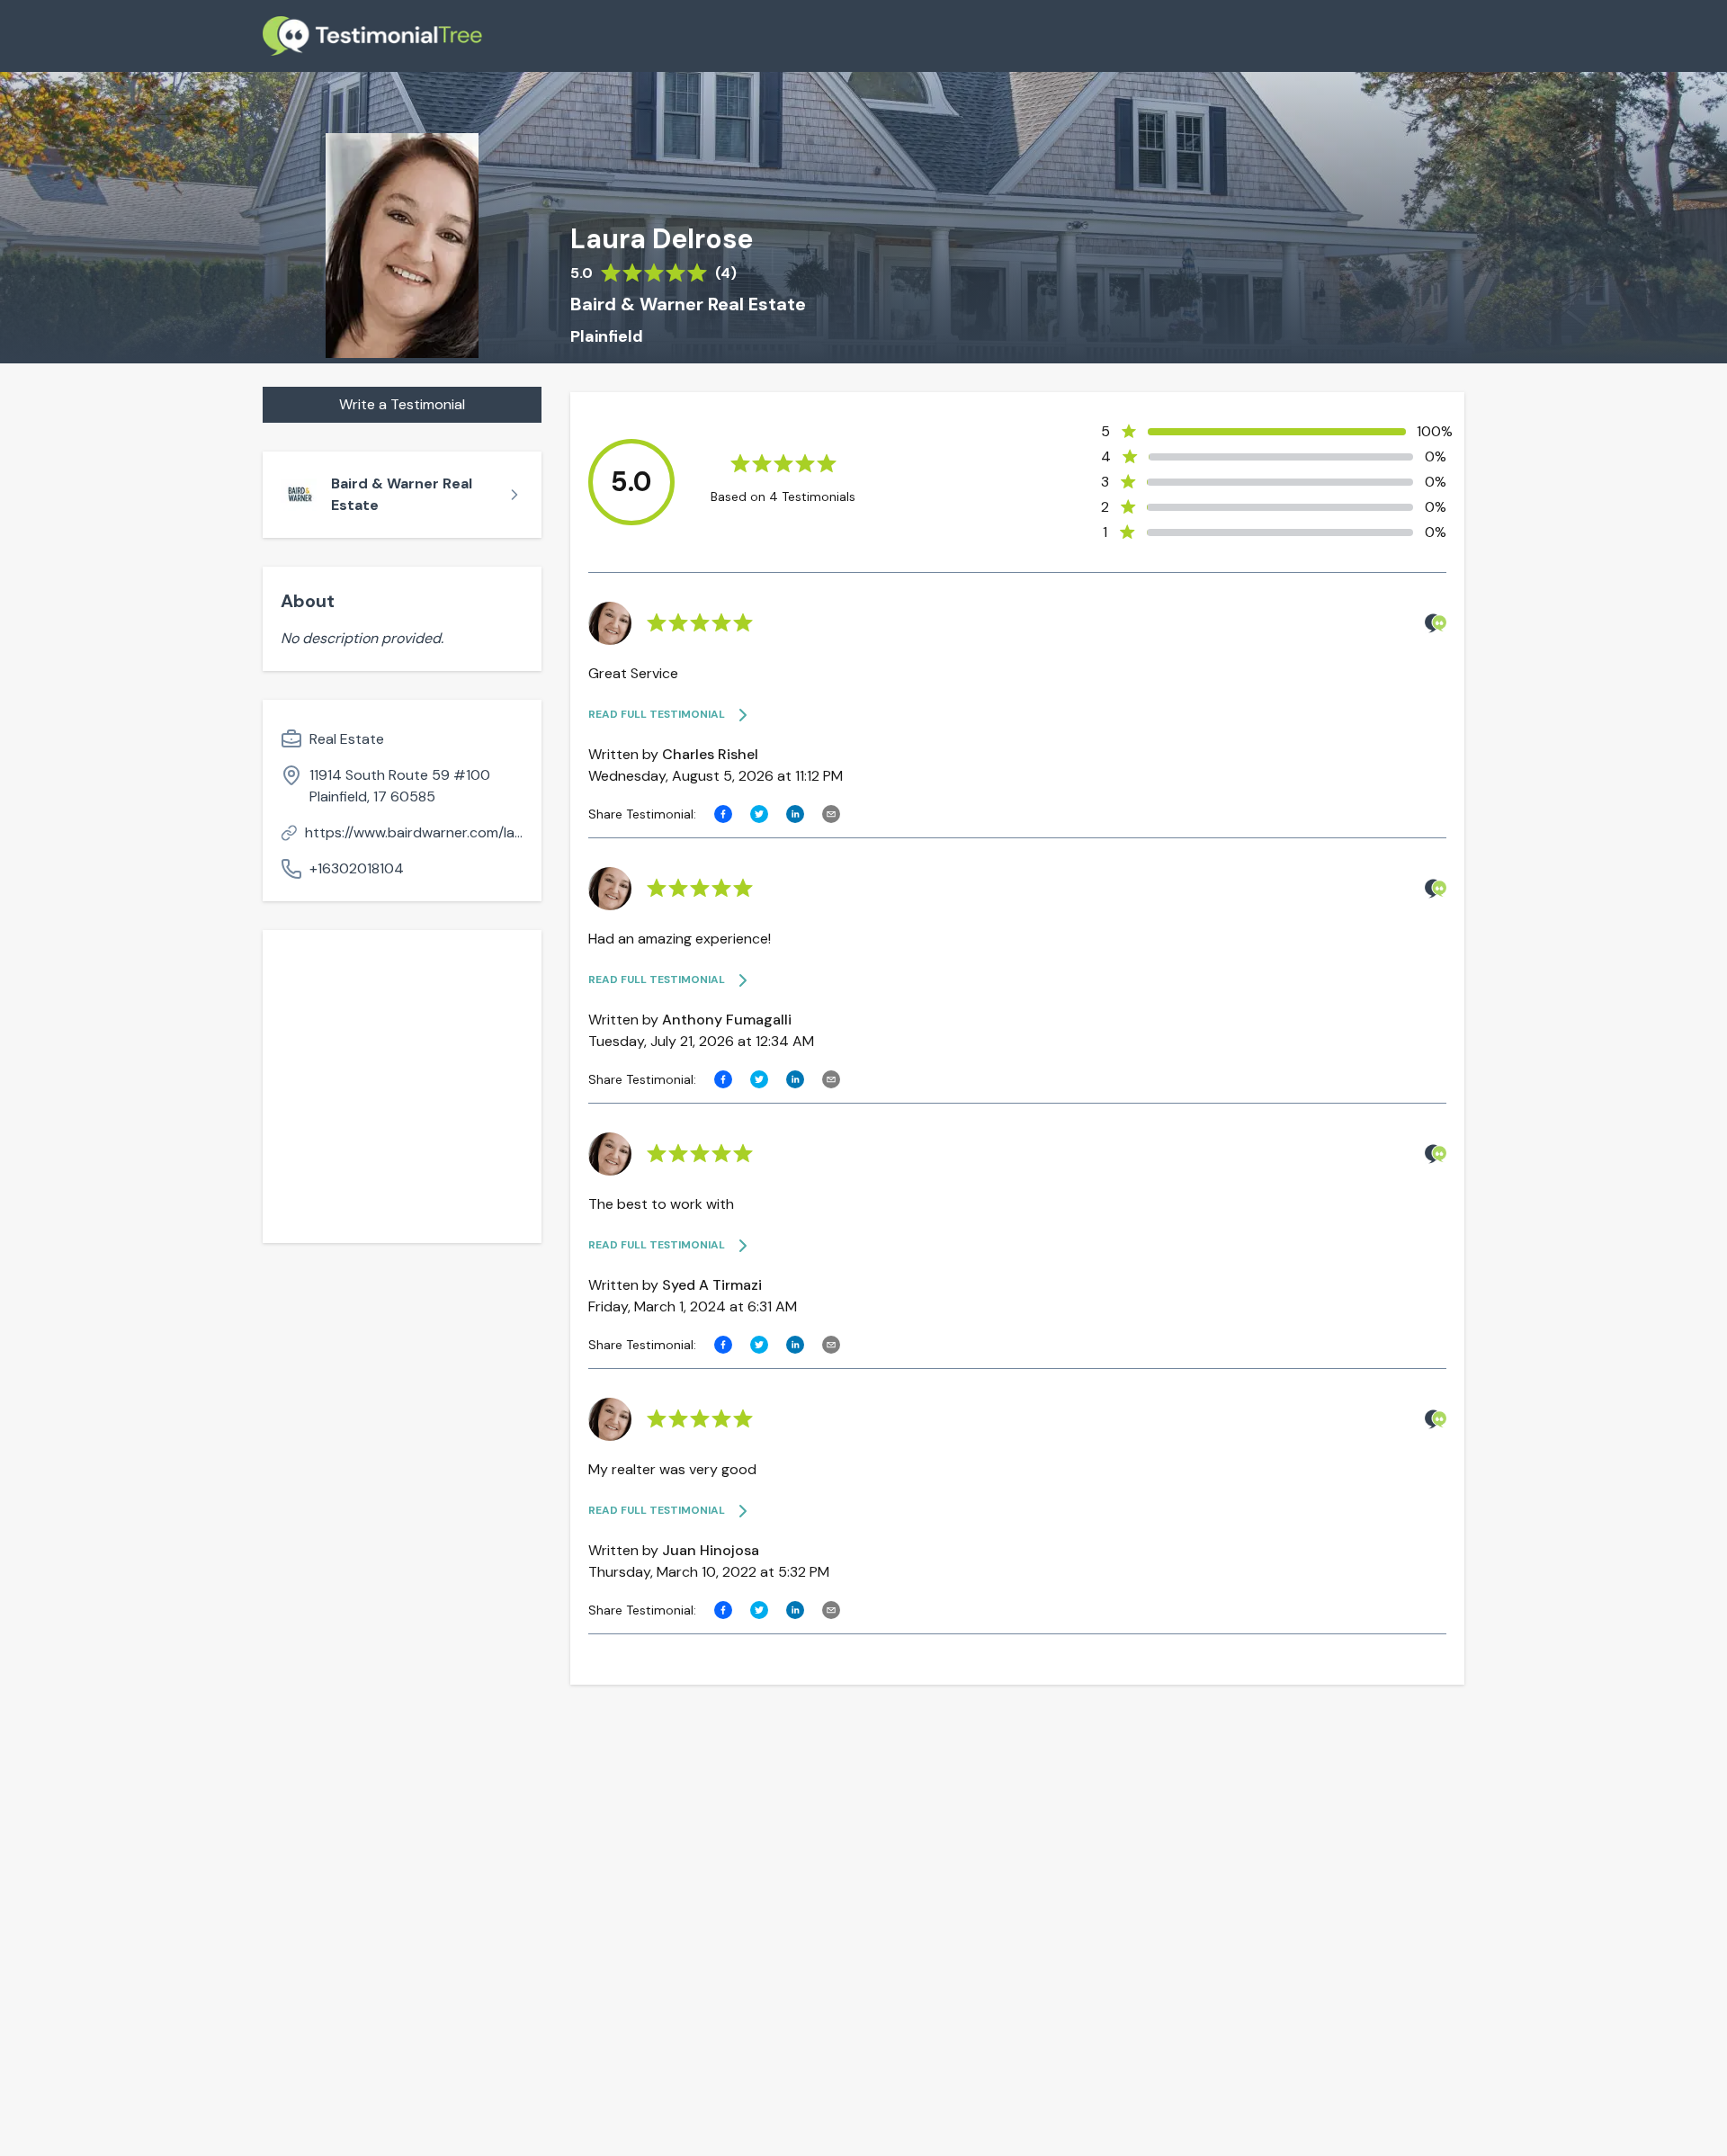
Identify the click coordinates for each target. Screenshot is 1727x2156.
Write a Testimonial (402, 404)
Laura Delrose (662, 239)
